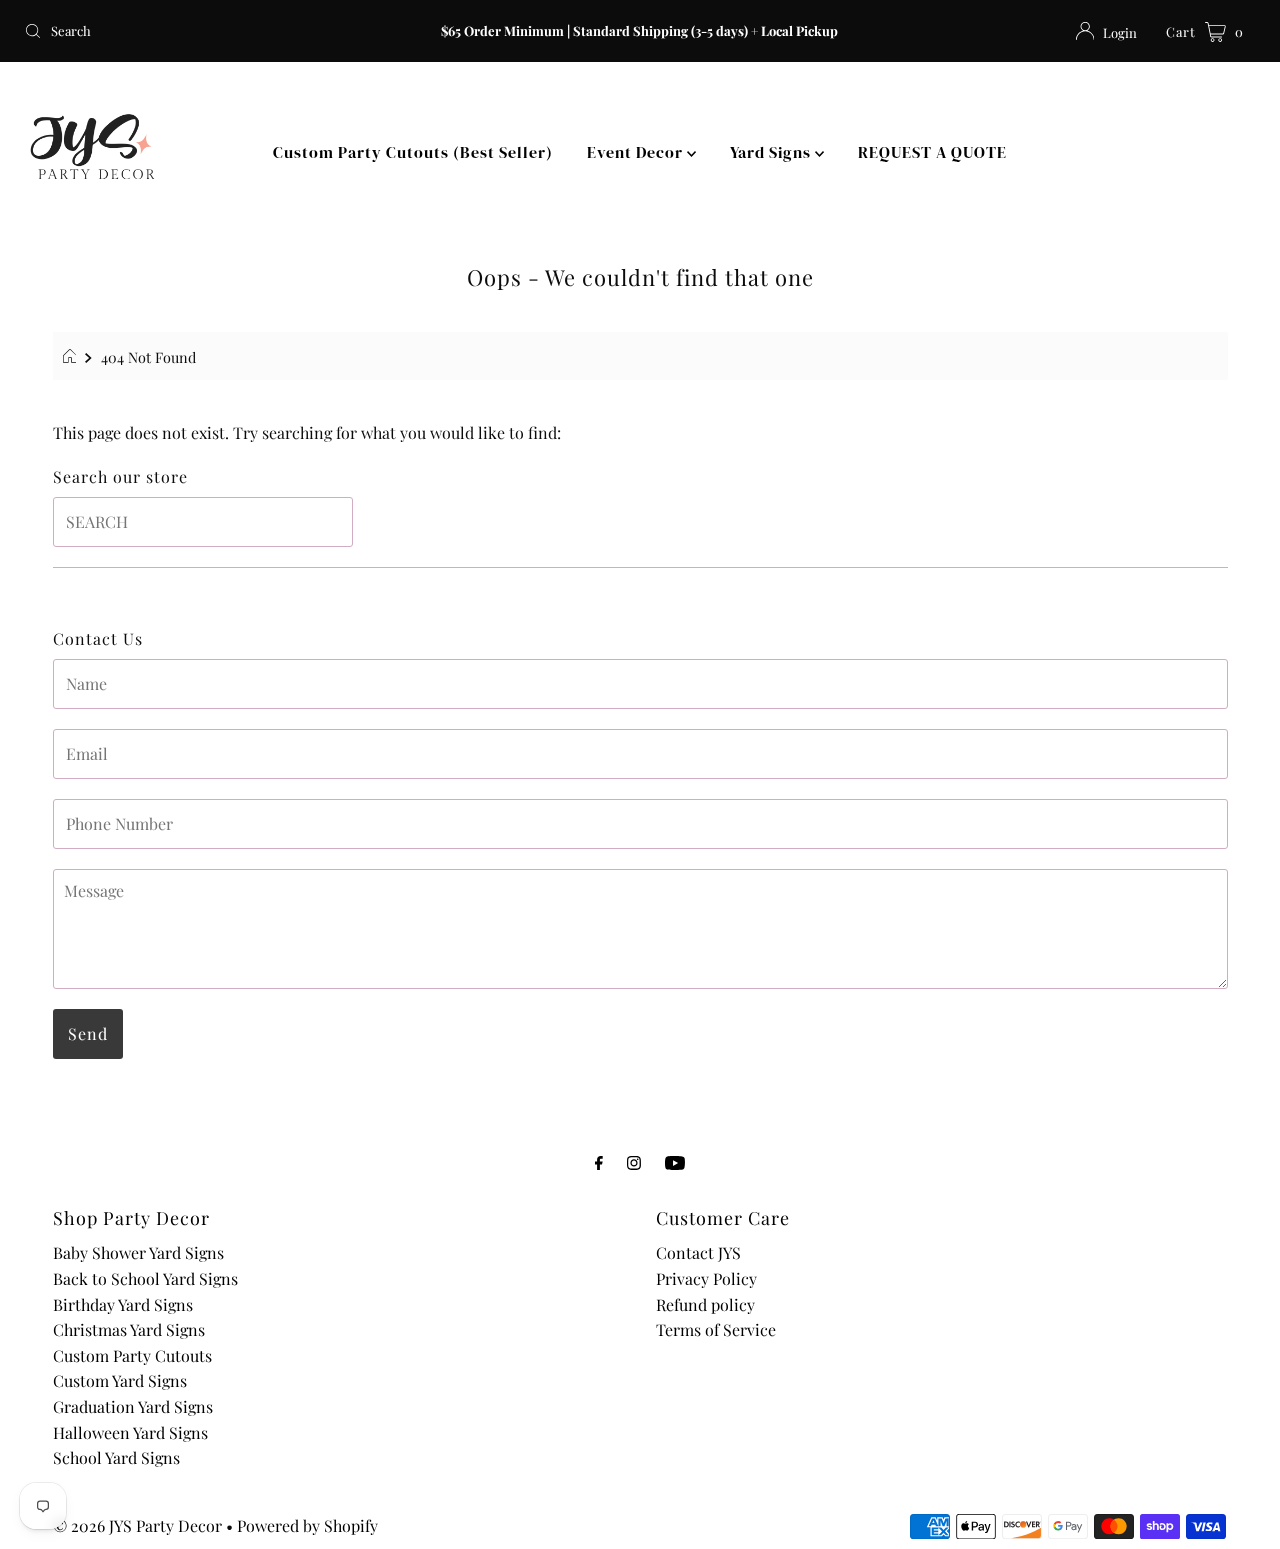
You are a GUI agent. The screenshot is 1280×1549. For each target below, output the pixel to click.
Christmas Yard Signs (129, 1329)
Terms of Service (716, 1329)
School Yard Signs (116, 1457)
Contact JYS (698, 1252)
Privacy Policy (706, 1278)
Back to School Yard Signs (145, 1278)
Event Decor (637, 152)
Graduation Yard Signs (133, 1406)
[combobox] (218, 31)
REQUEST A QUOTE (932, 152)
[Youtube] (675, 1162)
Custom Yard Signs (120, 1380)
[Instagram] (634, 1162)
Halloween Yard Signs (130, 1432)
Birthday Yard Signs (123, 1304)
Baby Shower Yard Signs (138, 1252)
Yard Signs (772, 152)
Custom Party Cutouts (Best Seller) (413, 152)
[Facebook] (599, 1162)
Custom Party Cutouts (132, 1355)
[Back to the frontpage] (72, 357)
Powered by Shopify (307, 1525)
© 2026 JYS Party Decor (137, 1525)
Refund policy (705, 1304)
